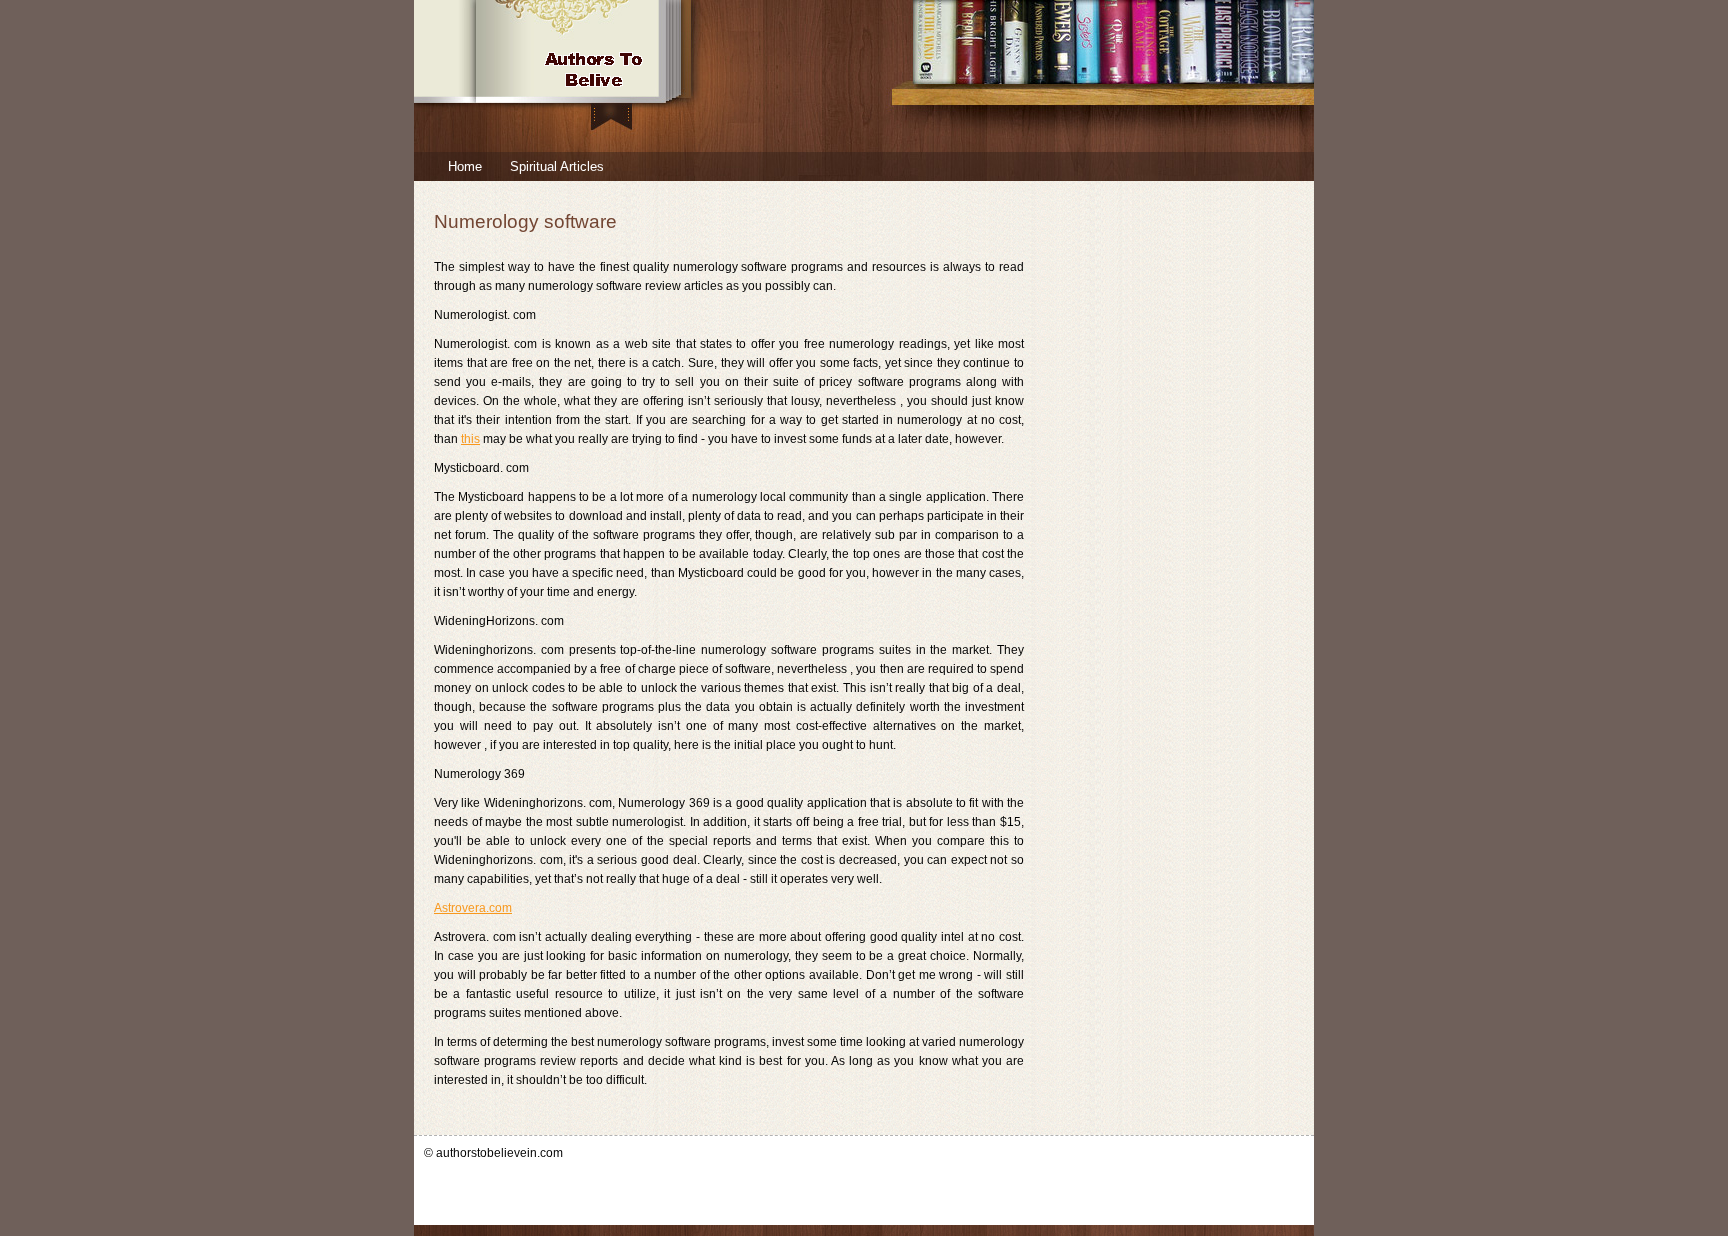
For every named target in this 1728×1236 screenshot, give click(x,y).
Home (465, 166)
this (470, 439)
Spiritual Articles (557, 166)
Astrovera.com (473, 908)
